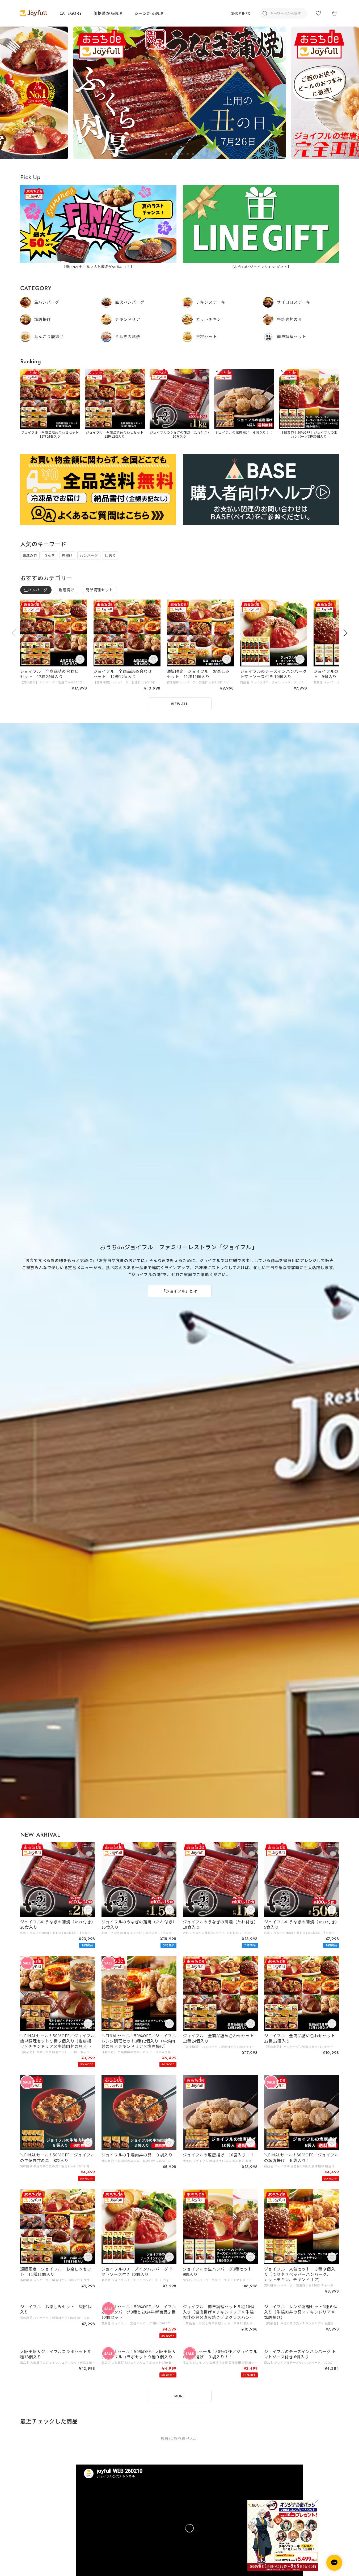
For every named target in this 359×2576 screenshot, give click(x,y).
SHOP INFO (241, 13)
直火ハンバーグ (130, 302)
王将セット (207, 336)
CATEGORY (71, 13)
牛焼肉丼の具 (290, 319)
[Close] (316, 2502)
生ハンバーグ (47, 302)
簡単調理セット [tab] (99, 590)
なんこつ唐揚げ (49, 336)
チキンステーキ (211, 302)
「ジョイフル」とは (179, 1291)
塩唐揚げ (43, 319)
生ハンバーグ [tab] (36, 590)
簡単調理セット (292, 336)
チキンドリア (128, 319)
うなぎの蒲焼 (128, 336)
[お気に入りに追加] (81, 660)
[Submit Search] (265, 13)
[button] (166, 154)
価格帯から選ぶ (108, 13)
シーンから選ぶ (149, 13)
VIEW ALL (179, 704)
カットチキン (209, 319)
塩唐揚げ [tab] (67, 590)
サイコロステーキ (294, 302)
